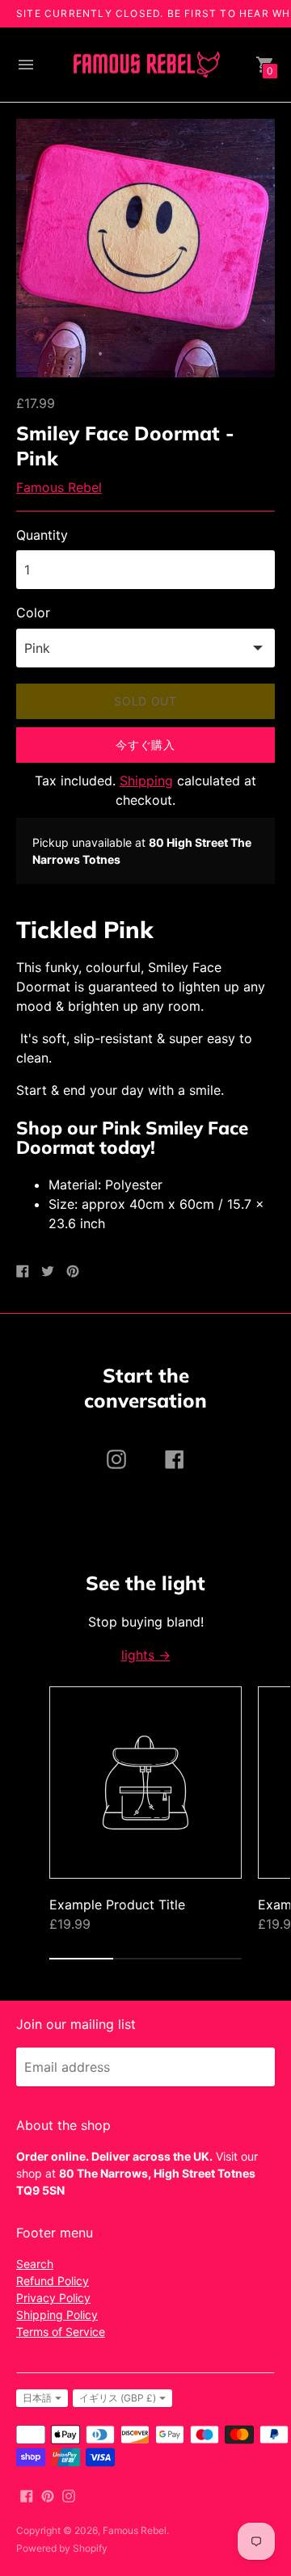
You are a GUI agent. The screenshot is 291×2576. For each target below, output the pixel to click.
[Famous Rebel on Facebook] (27, 2494)
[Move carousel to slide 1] (81, 1959)
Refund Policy (53, 2281)
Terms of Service (61, 2332)
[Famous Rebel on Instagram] (69, 2494)
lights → (146, 1655)
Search (35, 2264)
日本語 (37, 2398)
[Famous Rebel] (145, 65)
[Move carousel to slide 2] (145, 1959)
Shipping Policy (57, 2315)
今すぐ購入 (145, 745)
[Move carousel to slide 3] (210, 1959)
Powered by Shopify (62, 2548)
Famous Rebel (59, 487)
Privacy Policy (53, 2298)
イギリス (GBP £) (118, 2398)
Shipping (146, 781)
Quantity (42, 535)
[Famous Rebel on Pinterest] (48, 2494)
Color (33, 612)
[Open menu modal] (26, 65)
